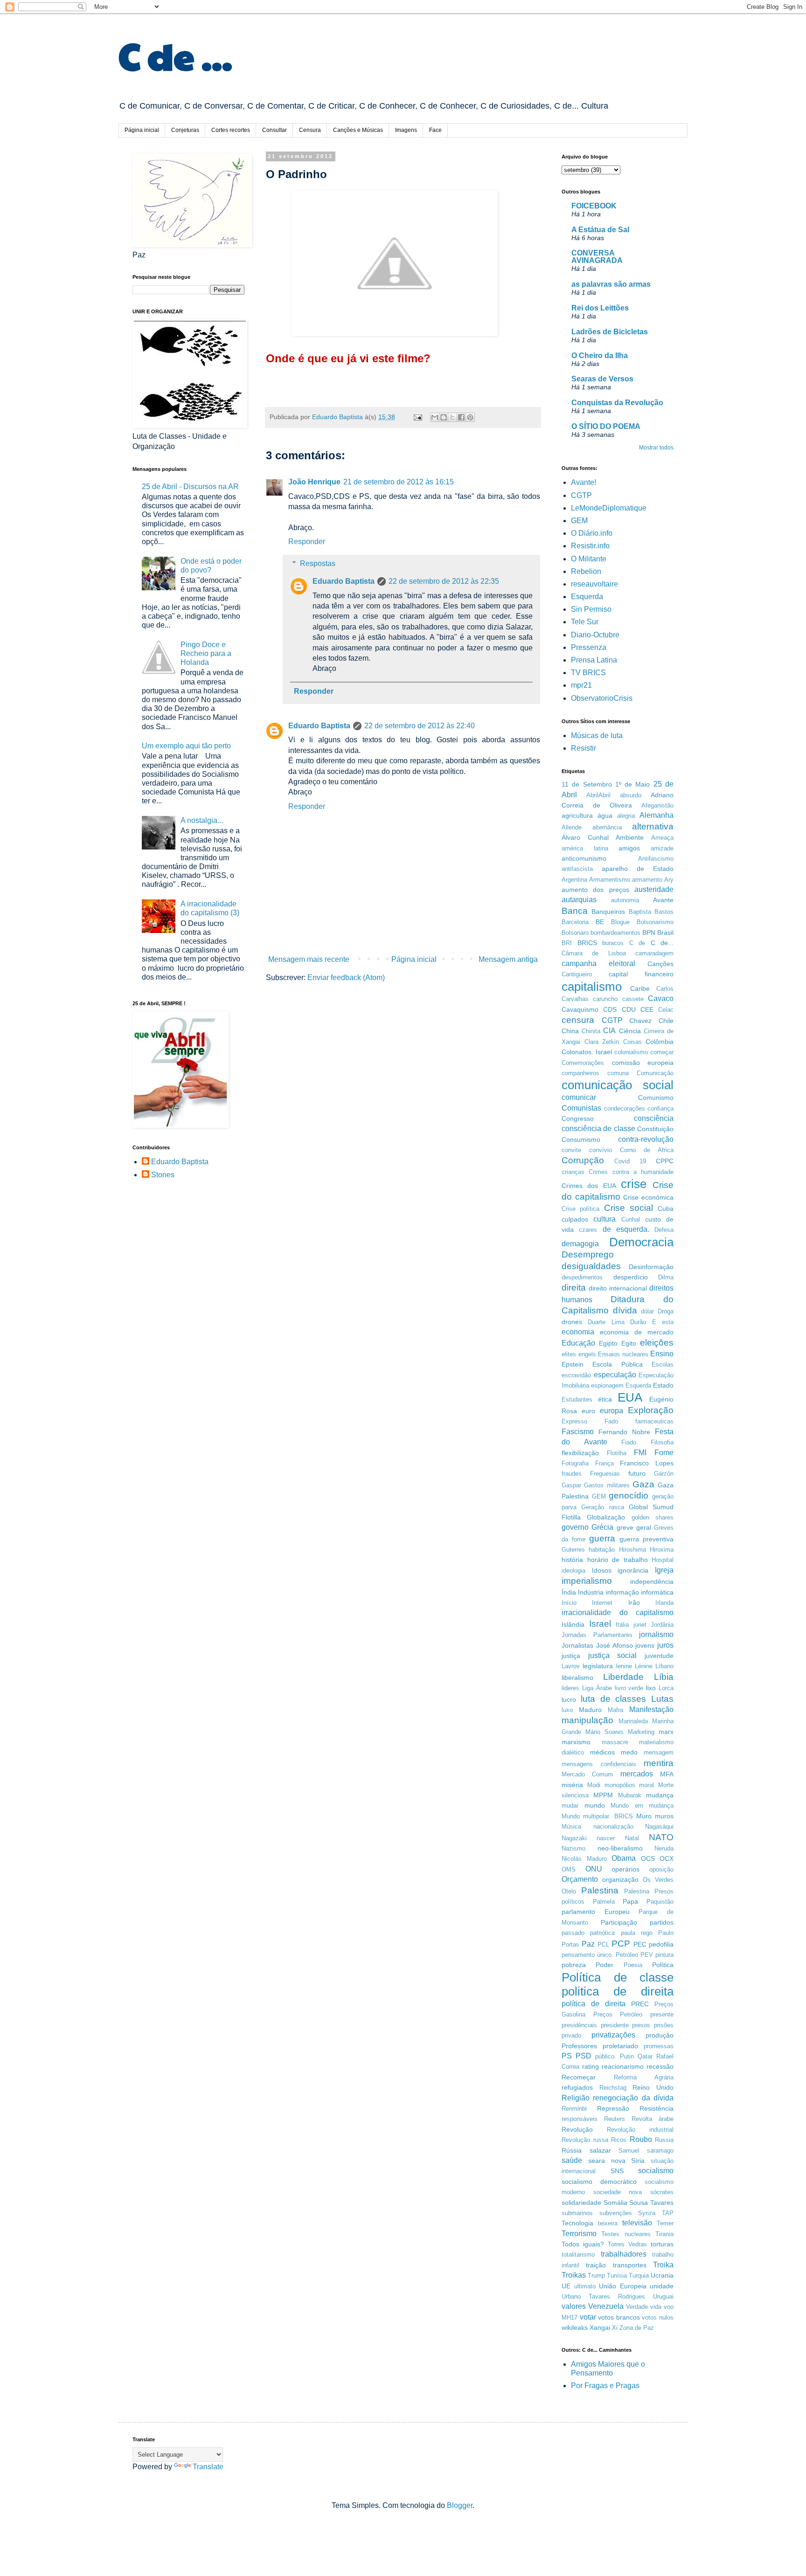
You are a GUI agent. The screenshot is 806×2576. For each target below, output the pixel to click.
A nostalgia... (202, 820)
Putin (627, 2056)
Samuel (629, 2151)
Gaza (643, 1484)
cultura (604, 1219)
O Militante (589, 559)
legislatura (598, 1666)
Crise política (580, 1209)
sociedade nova (618, 2192)
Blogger (460, 2505)
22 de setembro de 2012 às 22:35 (444, 581)
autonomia (625, 900)
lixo (651, 1688)
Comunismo (656, 1098)
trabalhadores (624, 2254)
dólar (647, 1311)
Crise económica (648, 1197)
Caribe (640, 988)
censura (578, 1020)
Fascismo (578, 1432)
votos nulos (658, 2317)
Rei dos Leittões (600, 308)
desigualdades (591, 1266)
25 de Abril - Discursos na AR (190, 487)
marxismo (576, 1742)
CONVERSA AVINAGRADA (597, 257)
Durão (638, 1322)
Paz (588, 1944)
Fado (611, 1421)
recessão (660, 2066)
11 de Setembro (587, 784)
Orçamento (580, 1879)
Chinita (591, 1031)
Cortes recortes (231, 130)
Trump (596, 2276)
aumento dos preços (595, 890)
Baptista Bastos (651, 912)
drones (572, 1322)
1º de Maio (633, 784)
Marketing (641, 1732)
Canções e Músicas (358, 130)
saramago (660, 2151)
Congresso (578, 1119)
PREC (640, 2004)
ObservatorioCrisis (602, 698)
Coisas (632, 1042)
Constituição (655, 1129)
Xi (615, 2328)
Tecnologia (577, 2223)
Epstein (573, 1364)
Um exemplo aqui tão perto (186, 746)
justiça (571, 1656)
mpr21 (581, 685)
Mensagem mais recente (309, 959)
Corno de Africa (647, 1150)
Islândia (573, 1624)
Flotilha (617, 1453)
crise (634, 1184)
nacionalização (613, 1827)
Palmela (604, 1902)
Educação (578, 1343)
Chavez (640, 1021)
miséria (572, 1785)
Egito (629, 1343)
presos (641, 2025)
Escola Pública (617, 1364)
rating (591, 2066)
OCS (648, 1858)
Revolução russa (585, 2140)
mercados (637, 1774)
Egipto (608, 1343)
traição (596, 2265)
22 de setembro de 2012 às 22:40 (420, 726)
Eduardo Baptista (344, 581)
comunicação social (618, 1085)
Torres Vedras (627, 2244)
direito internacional (618, 1288)
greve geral (634, 1527)
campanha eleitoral (598, 963)
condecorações (625, 1108)
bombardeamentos (615, 933)
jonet (640, 1625)
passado (573, 1933)
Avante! (584, 482)
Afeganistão (657, 805)
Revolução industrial (640, 2130)
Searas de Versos (602, 379)
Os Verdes (658, 1880)
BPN (649, 932)
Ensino (662, 1354)
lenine (624, 1666)
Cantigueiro (577, 974)
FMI (640, 1453)
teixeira (608, 2223)
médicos (602, 1752)
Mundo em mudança (642, 1806)
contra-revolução (646, 1139)
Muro (644, 1816)
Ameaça (662, 838)
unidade (662, 2286)
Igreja (664, 1570)
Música (571, 1827)
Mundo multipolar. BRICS (597, 1816)
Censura (310, 130)
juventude (659, 1656)
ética (605, 1399)
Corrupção (583, 1160)
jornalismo (656, 1634)
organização (620, 1879)
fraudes (572, 1474)
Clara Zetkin (602, 1042)
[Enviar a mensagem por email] (435, 417)
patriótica (602, 1933)
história (572, 1560)
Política (663, 1965)
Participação (619, 1922)
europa (611, 1411)
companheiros (580, 1073)
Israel (600, 1624)
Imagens (406, 130)
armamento (647, 880)
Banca (575, 911)
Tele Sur (585, 622)
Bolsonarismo (655, 922)
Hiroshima (632, 1550)
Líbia (664, 1677)
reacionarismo (623, 2066)
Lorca (666, 1688)
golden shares (653, 1517)
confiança (660, 1108)
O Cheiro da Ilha (600, 356)
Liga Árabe (597, 1688)
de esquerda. (626, 1229)
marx (666, 1732)
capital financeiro (641, 974)
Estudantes (577, 1399)
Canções (660, 964)
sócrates (662, 2192)
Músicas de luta (597, 736)
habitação (602, 1550)
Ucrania (662, 2275)
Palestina (600, 1890)
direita (574, 1288)
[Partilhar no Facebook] (461, 417)
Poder (604, 1965)
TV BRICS (588, 673)
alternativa (653, 826)
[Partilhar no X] (452, 417)
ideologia (573, 1571)
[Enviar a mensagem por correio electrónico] (417, 417)
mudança (660, 1795)
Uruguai (663, 2296)
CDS (610, 1009)
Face (435, 130)
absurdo (631, 795)
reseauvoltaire (594, 584)
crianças (573, 1172)
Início (569, 1603)
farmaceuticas (654, 1421)
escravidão (576, 1375)
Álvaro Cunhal (585, 837)
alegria (626, 816)
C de (637, 943)
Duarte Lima (606, 1322)
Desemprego (588, 1254)
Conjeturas (185, 130)
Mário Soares (604, 1732)
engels (587, 1354)
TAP (668, 2213)
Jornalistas (577, 1645)
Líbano (664, 1666)
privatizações (613, 2035)
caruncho (605, 999)
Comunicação (655, 1073)
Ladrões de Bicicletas (610, 332)
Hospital (663, 1560)
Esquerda (587, 597)
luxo (567, 1710)
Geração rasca (602, 1507)
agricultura (577, 815)
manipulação (587, 1720)
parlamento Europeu (596, 1912)
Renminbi (574, 2109)
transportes (630, 2265)
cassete (633, 999)
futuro (637, 1473)
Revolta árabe (653, 2119)
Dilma (666, 1277)
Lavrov (571, 1666)
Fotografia (575, 1463)
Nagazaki (574, 1838)
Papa (630, 1901)
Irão (634, 1602)
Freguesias (605, 1474)
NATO (661, 1837)
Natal (632, 1838)
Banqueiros (608, 912)
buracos (613, 943)
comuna (618, 1073)
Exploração (651, 1410)
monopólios (620, 1785)
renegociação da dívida (633, 2098)
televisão (637, 2223)
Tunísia (617, 2276)
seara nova (607, 2161)
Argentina (574, 880)
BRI (567, 943)
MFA (667, 1774)
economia (578, 1332)
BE (600, 922)
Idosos (602, 1570)
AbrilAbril (598, 795)
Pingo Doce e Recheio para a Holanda (206, 653)
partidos (662, 1922)
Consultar (274, 130)
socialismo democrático (599, 2182)
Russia (664, 2140)
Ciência (630, 1031)
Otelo (569, 1891)
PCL (603, 1944)
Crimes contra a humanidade (631, 1172)
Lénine (644, 1666)
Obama (624, 1858)
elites (569, 1354)
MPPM (603, 1795)
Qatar (645, 2056)
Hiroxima (662, 1550)
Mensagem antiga (508, 959)
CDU (629, 1009)
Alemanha (657, 815)
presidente (615, 2025)
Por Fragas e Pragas (605, 2386)
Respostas (318, 563)
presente (662, 2014)
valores (574, 2306)
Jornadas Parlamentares (597, 1635)
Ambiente (630, 837)
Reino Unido (653, 2087)
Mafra (615, 1710)
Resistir (584, 748)
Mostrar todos (656, 448)
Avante (663, 900)
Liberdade (623, 1677)
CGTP (581, 495)
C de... (662, 943)
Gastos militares (607, 1485)
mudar (570, 1806)
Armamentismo (610, 880)
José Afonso (615, 1645)
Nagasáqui (659, 1827)
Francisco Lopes (647, 1463)
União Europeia (623, 2286)
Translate (208, 2467)
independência (652, 1582)
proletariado (620, 2046)
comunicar (579, 1097)
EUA (630, 1397)
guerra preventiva (646, 1539)
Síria (638, 2161)
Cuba (666, 1209)
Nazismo (573, 1848)
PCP (621, 1944)
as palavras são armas (611, 284)
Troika (663, 2265)
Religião (576, 2098)
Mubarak (630, 1795)
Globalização (606, 1517)
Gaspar (571, 1485)
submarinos (577, 2213)
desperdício (631, 1277)
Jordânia (662, 1625)
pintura (664, 1955)
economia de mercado (637, 1332)
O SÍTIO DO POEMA (606, 426)
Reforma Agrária (644, 2077)
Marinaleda (633, 1721)
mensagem (659, 1752)
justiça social (613, 1655)
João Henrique (314, 482)
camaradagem (654, 953)
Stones (163, 1175)
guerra (602, 1538)
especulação (615, 1375)
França (604, 1463)
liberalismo (577, 1678)
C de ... (175, 55)
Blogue (620, 922)
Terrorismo (579, 2234)
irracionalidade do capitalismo (618, 1613)
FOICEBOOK (594, 206)
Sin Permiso (591, 609)
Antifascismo (656, 859)
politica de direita (618, 1991)
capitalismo (592, 987)
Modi (594, 1785)
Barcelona (575, 922)
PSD (584, 2056)
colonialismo (631, 1052)
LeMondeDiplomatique (609, 508)
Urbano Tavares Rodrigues (603, 2296)
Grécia (602, 1527)
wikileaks (575, 2327)
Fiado (629, 1442)
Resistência (657, 2108)
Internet (602, 1603)
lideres (570, 1688)
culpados (575, 1219)
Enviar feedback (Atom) (346, 977)
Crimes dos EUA (589, 1186)
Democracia (641, 1242)
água (605, 815)
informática (657, 1592)
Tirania (664, 2234)
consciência (654, 1118)
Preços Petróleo (618, 2014)
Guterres (573, 1550)
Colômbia (660, 1042)
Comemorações (583, 1063)
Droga (666, 1311)
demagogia (580, 1244)
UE (566, 2286)
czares (588, 1230)
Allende (572, 827)
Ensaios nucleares (623, 1354)
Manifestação (651, 1709)
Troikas (574, 2275)
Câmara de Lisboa (594, 953)
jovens (645, 1645)
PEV (647, 1955)
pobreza (574, 1965)
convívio (601, 1150)
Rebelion (586, 571)
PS (567, 2056)
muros (664, 1816)
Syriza (647, 2213)
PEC (640, 1944)
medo (629, 1752)
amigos (629, 848)
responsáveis (580, 2119)
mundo (595, 1805)
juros (665, 1645)
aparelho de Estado (638, 869)
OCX (667, 1858)
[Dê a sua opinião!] (444, 417)
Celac (666, 1010)
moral (646, 1785)
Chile (666, 1021)
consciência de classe (598, 1129)
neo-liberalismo (620, 1848)
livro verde (629, 1688)
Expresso (574, 1421)
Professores (579, 2046)
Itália (622, 1625)
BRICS (587, 943)
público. (606, 2056)
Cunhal (631, 1219)
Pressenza (589, 647)
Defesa (664, 1230)
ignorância (633, 1570)
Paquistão (660, 1902)
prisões (664, 2025)
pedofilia (661, 1944)
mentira (659, 1763)
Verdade (637, 2307)
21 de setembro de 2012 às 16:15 (399, 482)
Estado (663, 1385)
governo (575, 1527)
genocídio (629, 1495)
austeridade (654, 889)
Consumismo (581, 1140)
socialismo (656, 2171)
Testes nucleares (626, 2234)
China (570, 1031)
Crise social (629, 1208)
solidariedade (581, 2203)
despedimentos (582, 1277)
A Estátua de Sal (600, 230)
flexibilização (580, 1453)
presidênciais (579, 2025)
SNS (617, 2171)
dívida (625, 1310)
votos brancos (619, 2317)
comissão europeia (643, 1063)
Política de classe (618, 1977)
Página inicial (142, 130)
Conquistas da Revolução (617, 403)
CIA (609, 1031)
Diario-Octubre (595, 635)
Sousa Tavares (651, 2203)
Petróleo (627, 1955)
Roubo (641, 2139)
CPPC (665, 1161)
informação (622, 1592)
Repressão (613, 2108)
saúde (572, 2160)
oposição (661, 1869)
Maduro (590, 1710)
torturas (662, 2244)
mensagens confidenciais (599, 1764)
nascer (606, 1838)
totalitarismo (578, 2255)
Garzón (664, 1474)
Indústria (591, 1592)
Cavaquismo (580, 1009)
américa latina (585, 848)
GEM (579, 521)
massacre (615, 1742)
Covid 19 (630, 1161)
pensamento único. (587, 1955)
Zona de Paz (637, 2328)
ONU (594, 1869)
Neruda (664, 1848)
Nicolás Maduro (584, 1859)
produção (660, 2035)
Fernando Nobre (624, 1432)
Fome (664, 1453)
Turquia (639, 2276)
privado (571, 2035)
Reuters (615, 2119)
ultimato (585, 2286)
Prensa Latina (594, 660)
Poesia (633, 1965)
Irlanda (664, 1603)
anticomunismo (584, 858)
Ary (669, 880)
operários (625, 1869)
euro (588, 1411)
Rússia (572, 2150)
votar (588, 2317)
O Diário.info (592, 533)
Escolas (663, 1364)
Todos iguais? (583, 2244)
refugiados (577, 2087)
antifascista (577, 869)
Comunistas (581, 1108)
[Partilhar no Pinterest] (470, 417)
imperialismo (587, 1581)
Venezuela (606, 2306)
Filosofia (662, 1442)
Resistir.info (590, 546)
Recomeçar (579, 2077)
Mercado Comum (587, 1774)
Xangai (600, 2327)
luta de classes (614, 1699)
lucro (569, 1699)
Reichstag (613, 2088)
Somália (615, 2203)
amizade (662, 848)
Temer (665, 2223)
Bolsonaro (575, 933)
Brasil (665, 932)
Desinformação (651, 1267)
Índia (569, 1592)
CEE (647, 1009)
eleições (657, 1343)
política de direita (594, 2004)
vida (656, 2307)
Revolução (577, 2129)
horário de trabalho (618, 1560)
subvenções (616, 2213)
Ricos (619, 2140)
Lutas (662, 1699)
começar (662, 1052)
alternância (607, 827)
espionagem (607, 1385)
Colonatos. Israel (587, 1052)
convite (571, 1150)
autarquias (579, 900)
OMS (569, 1869)
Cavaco (661, 998)
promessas (659, 2046)
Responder (307, 542)
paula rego (637, 1933)
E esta (663, 1322)
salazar (600, 2150)
